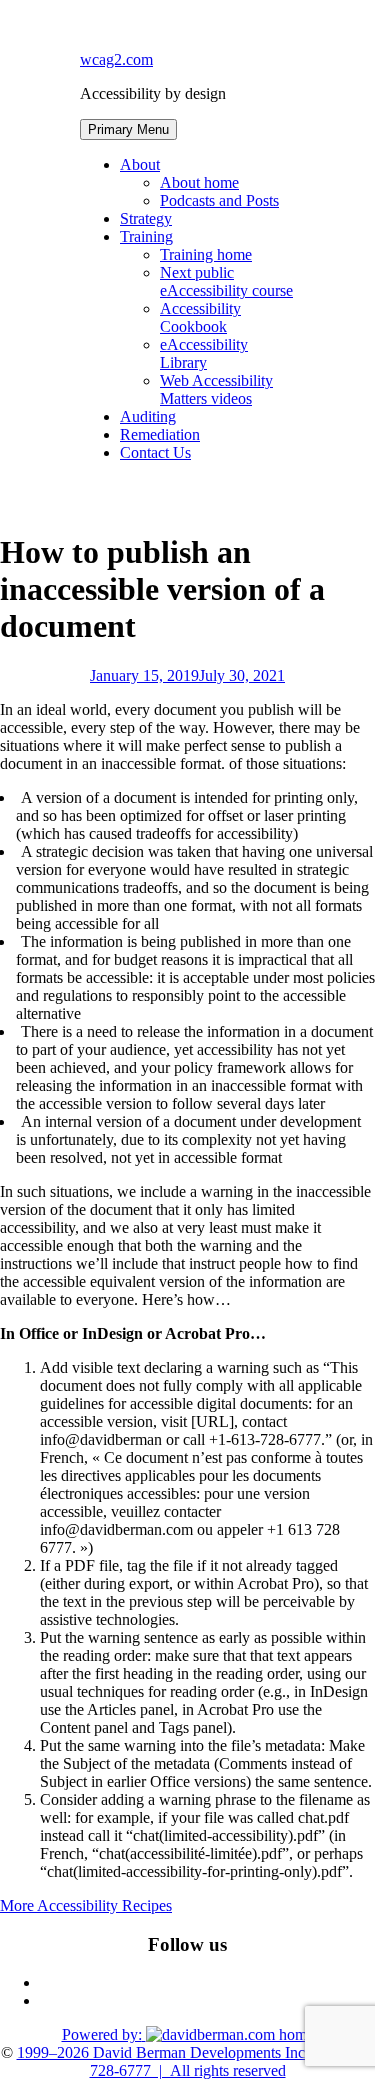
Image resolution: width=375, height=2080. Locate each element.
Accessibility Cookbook (200, 317)
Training (146, 236)
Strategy (146, 218)
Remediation (160, 434)
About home (199, 182)
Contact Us (155, 452)
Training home (206, 254)
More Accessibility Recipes (86, 1905)
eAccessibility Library (204, 353)
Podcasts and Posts (219, 200)
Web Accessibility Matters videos (216, 389)
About (140, 164)
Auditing (148, 416)
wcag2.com (116, 59)
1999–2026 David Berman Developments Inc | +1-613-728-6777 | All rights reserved (196, 2061)
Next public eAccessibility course (226, 281)
